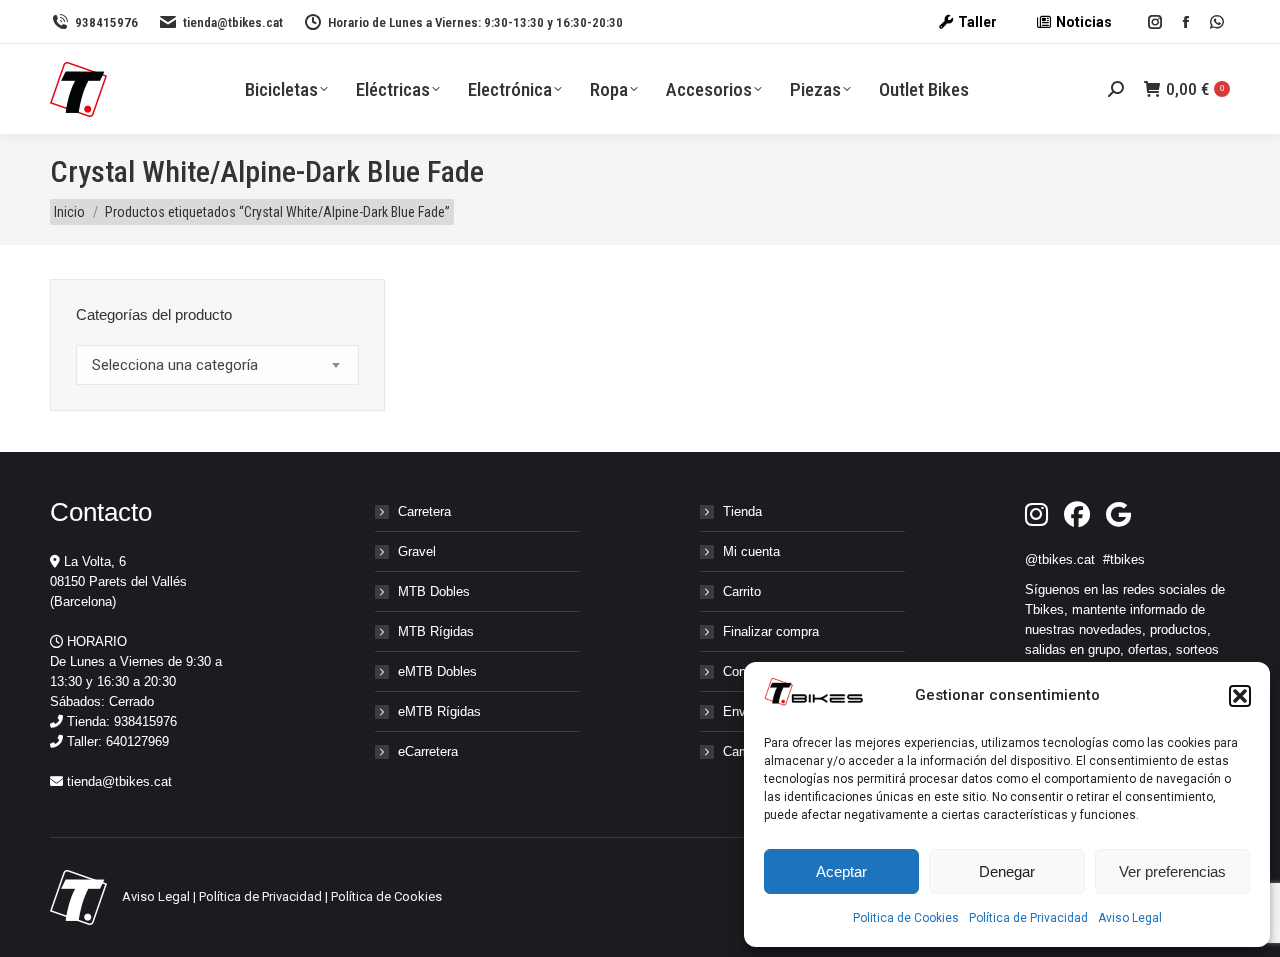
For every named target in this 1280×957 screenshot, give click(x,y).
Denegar (1007, 871)
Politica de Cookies (906, 918)
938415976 (106, 22)
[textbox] (175, 365)
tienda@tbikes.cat (233, 22)
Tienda (742, 511)
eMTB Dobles (437, 671)
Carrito (742, 591)
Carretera (424, 511)
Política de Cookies (386, 896)
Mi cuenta (751, 551)
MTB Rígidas (436, 631)
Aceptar (841, 871)
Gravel (417, 551)
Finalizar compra (771, 631)
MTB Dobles (434, 591)
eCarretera (428, 751)
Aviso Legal (1130, 918)
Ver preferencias (1172, 871)
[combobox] (217, 365)
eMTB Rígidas (439, 711)
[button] (1240, 696)
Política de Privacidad (1028, 918)
